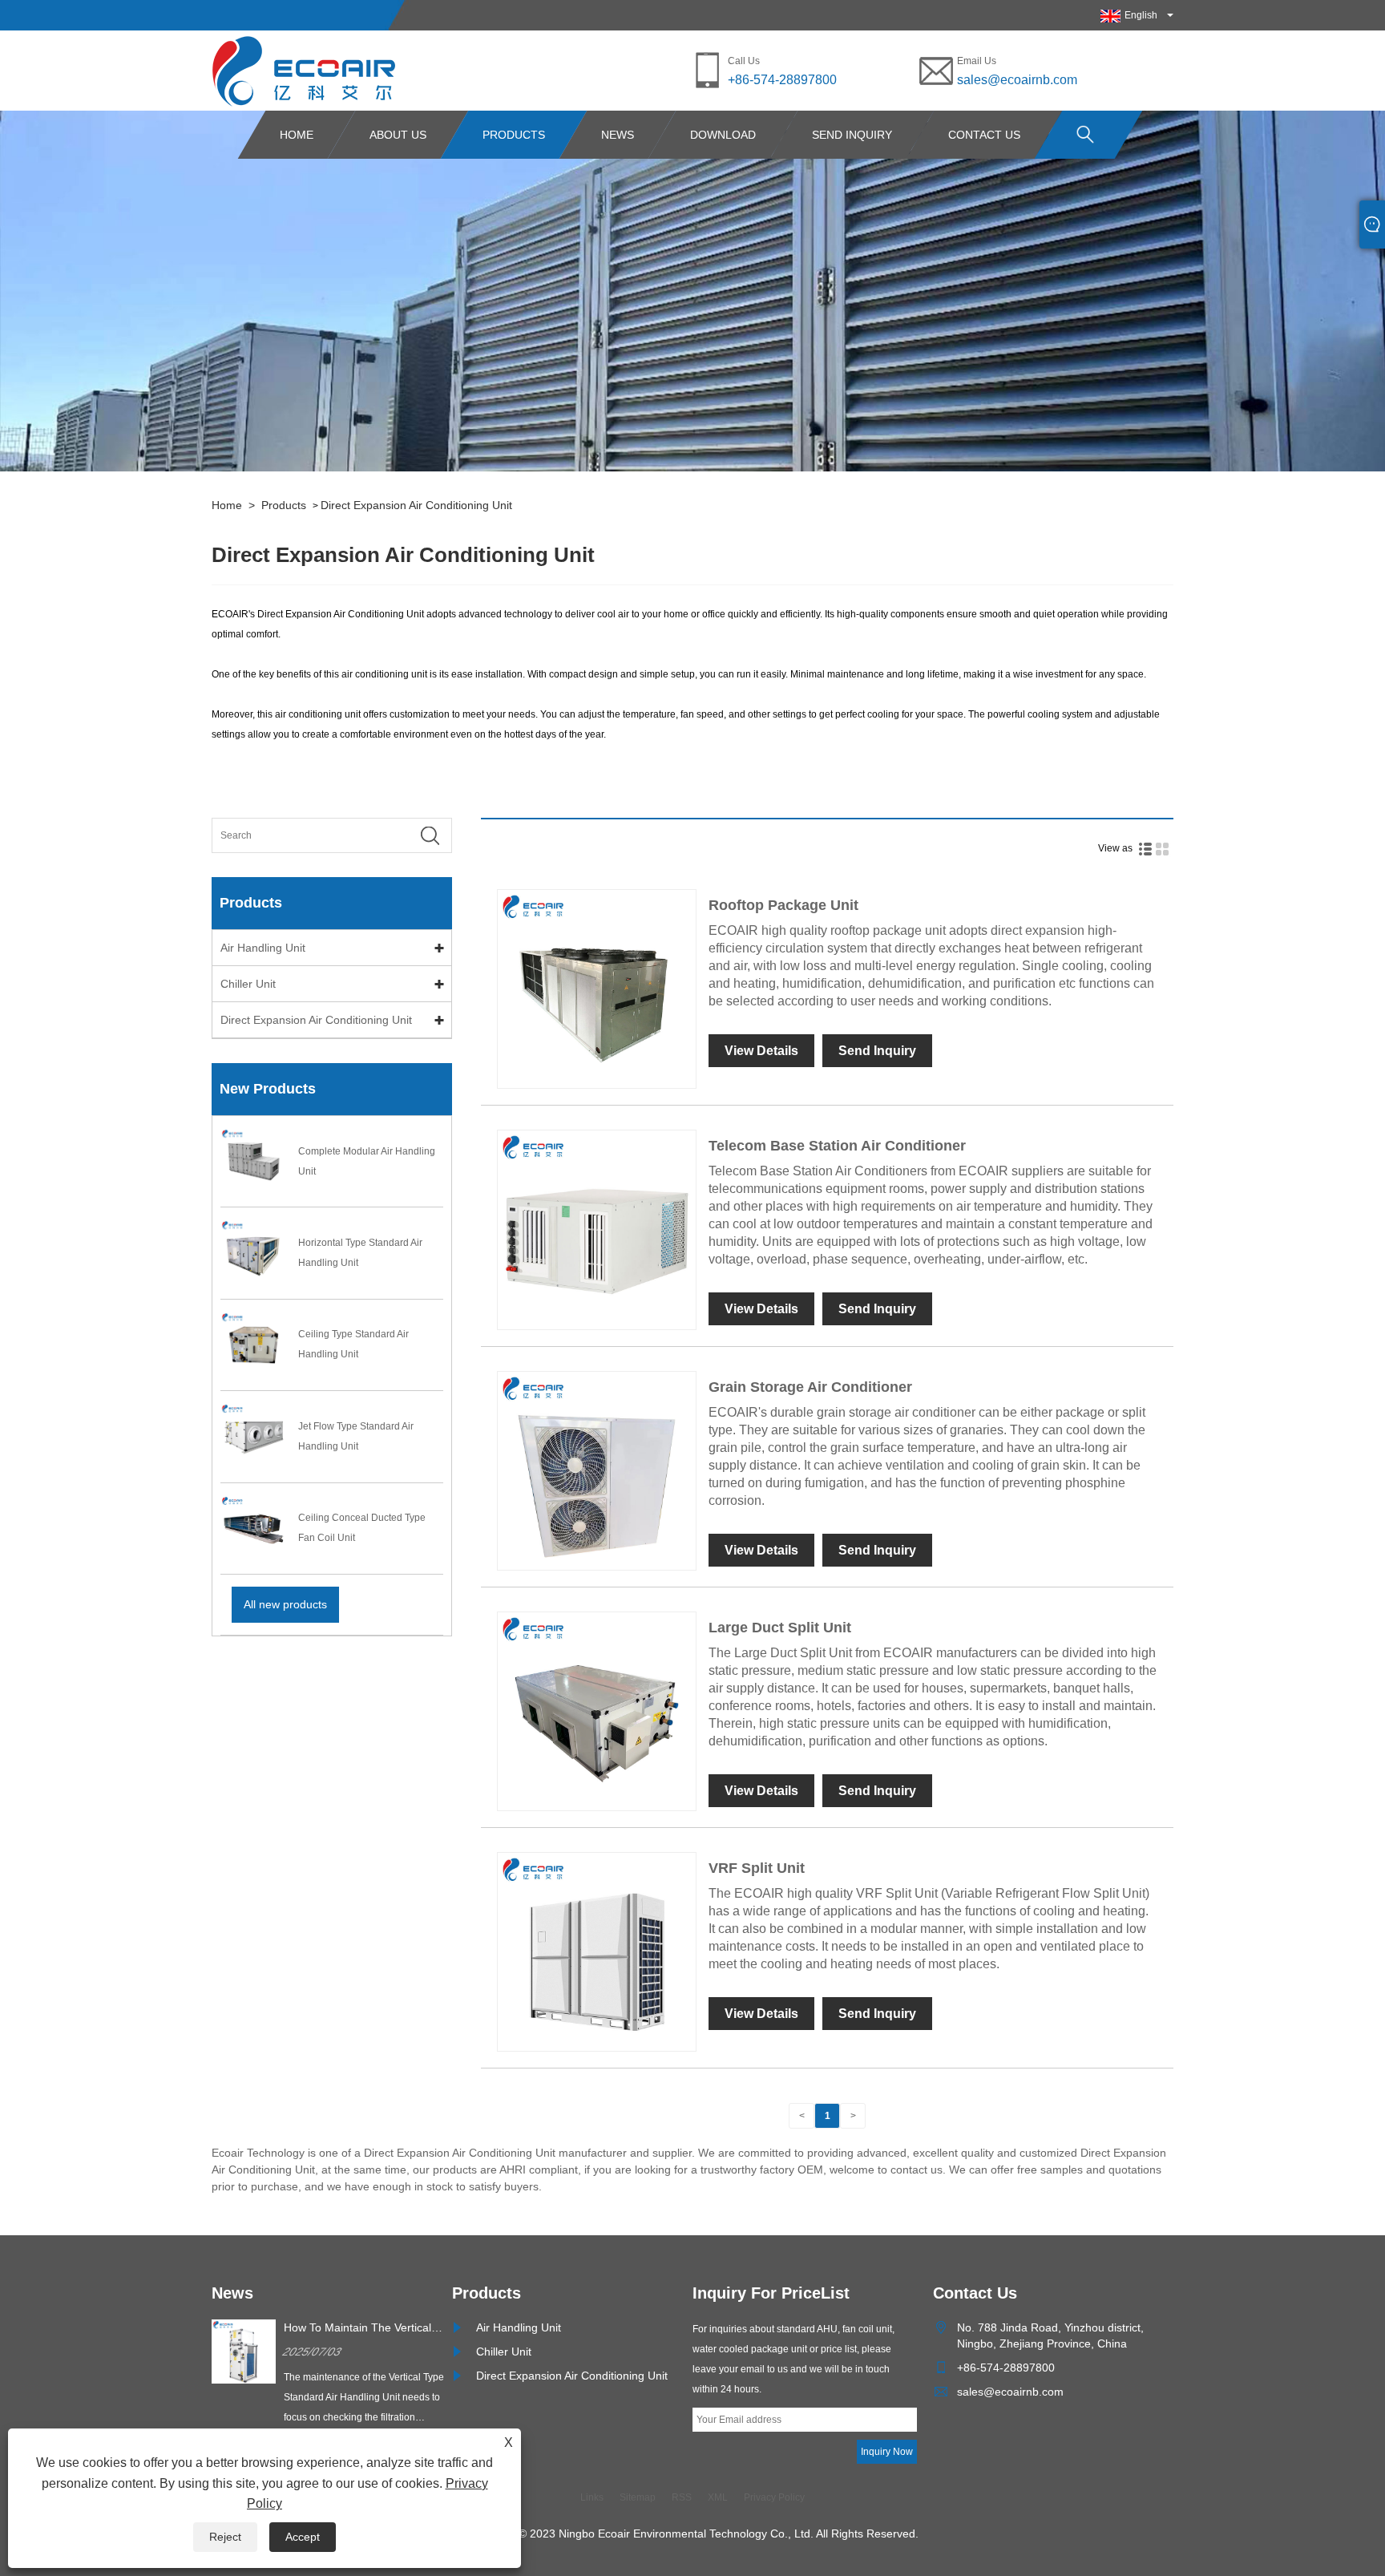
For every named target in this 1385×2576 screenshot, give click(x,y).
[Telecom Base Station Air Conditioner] (597, 1229)
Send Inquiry (852, 135)
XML (718, 2497)
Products (514, 135)
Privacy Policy (774, 2497)
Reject (225, 2537)
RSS (682, 2497)
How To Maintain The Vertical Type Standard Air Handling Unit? (357, 2328)
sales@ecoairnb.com (1017, 80)
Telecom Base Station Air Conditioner (837, 1146)
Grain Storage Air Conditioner (810, 1387)
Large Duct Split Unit (780, 1628)
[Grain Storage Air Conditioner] (597, 1470)
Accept (303, 2537)
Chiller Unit (248, 984)
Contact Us (984, 135)
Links (592, 2497)
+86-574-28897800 (782, 80)
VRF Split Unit (757, 1868)
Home (297, 135)
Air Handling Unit (263, 948)
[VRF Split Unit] (597, 1951)
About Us (398, 135)
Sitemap (638, 2497)
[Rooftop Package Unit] (597, 989)
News (618, 135)
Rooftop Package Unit (783, 905)
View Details (761, 1051)
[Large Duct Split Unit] (597, 1711)
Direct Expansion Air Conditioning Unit (416, 505)
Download (723, 135)
